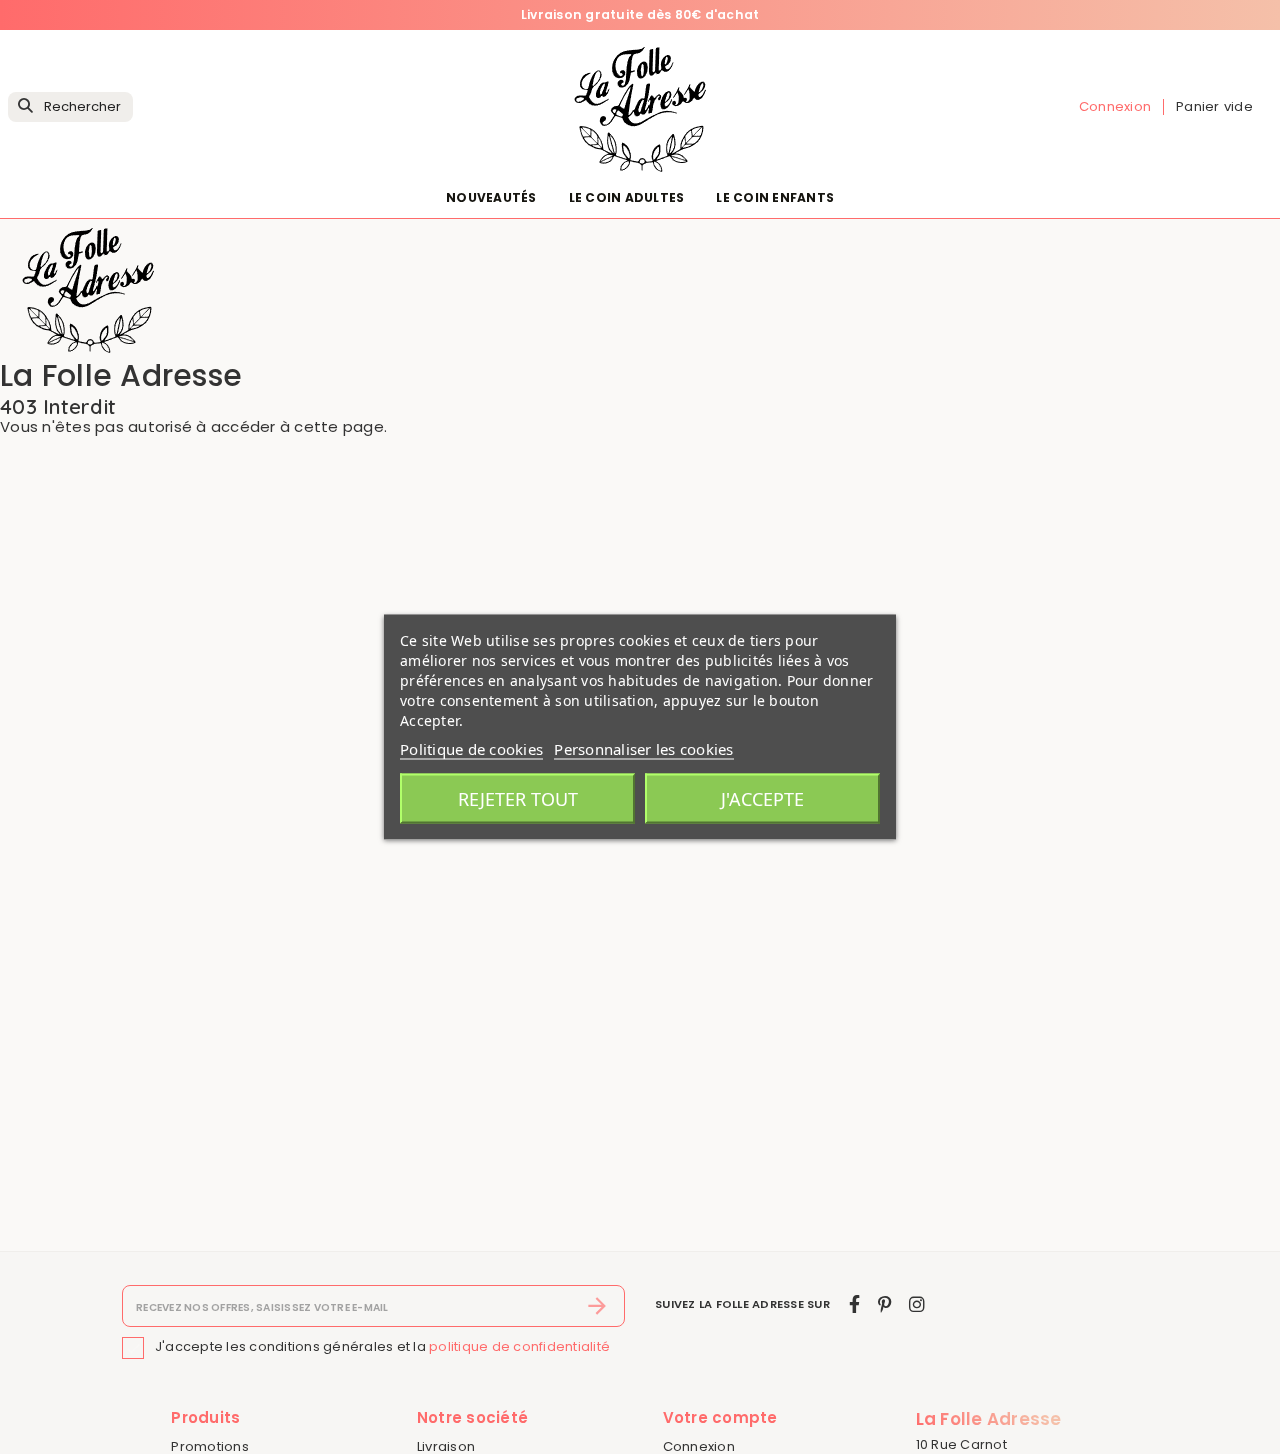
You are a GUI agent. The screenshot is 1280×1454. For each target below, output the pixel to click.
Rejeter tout (518, 799)
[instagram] (917, 1304)
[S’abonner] (597, 1306)
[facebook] (854, 1304)
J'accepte (762, 799)
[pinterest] (884, 1304)
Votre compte (720, 1417)
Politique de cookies (471, 749)
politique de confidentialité (519, 1346)
